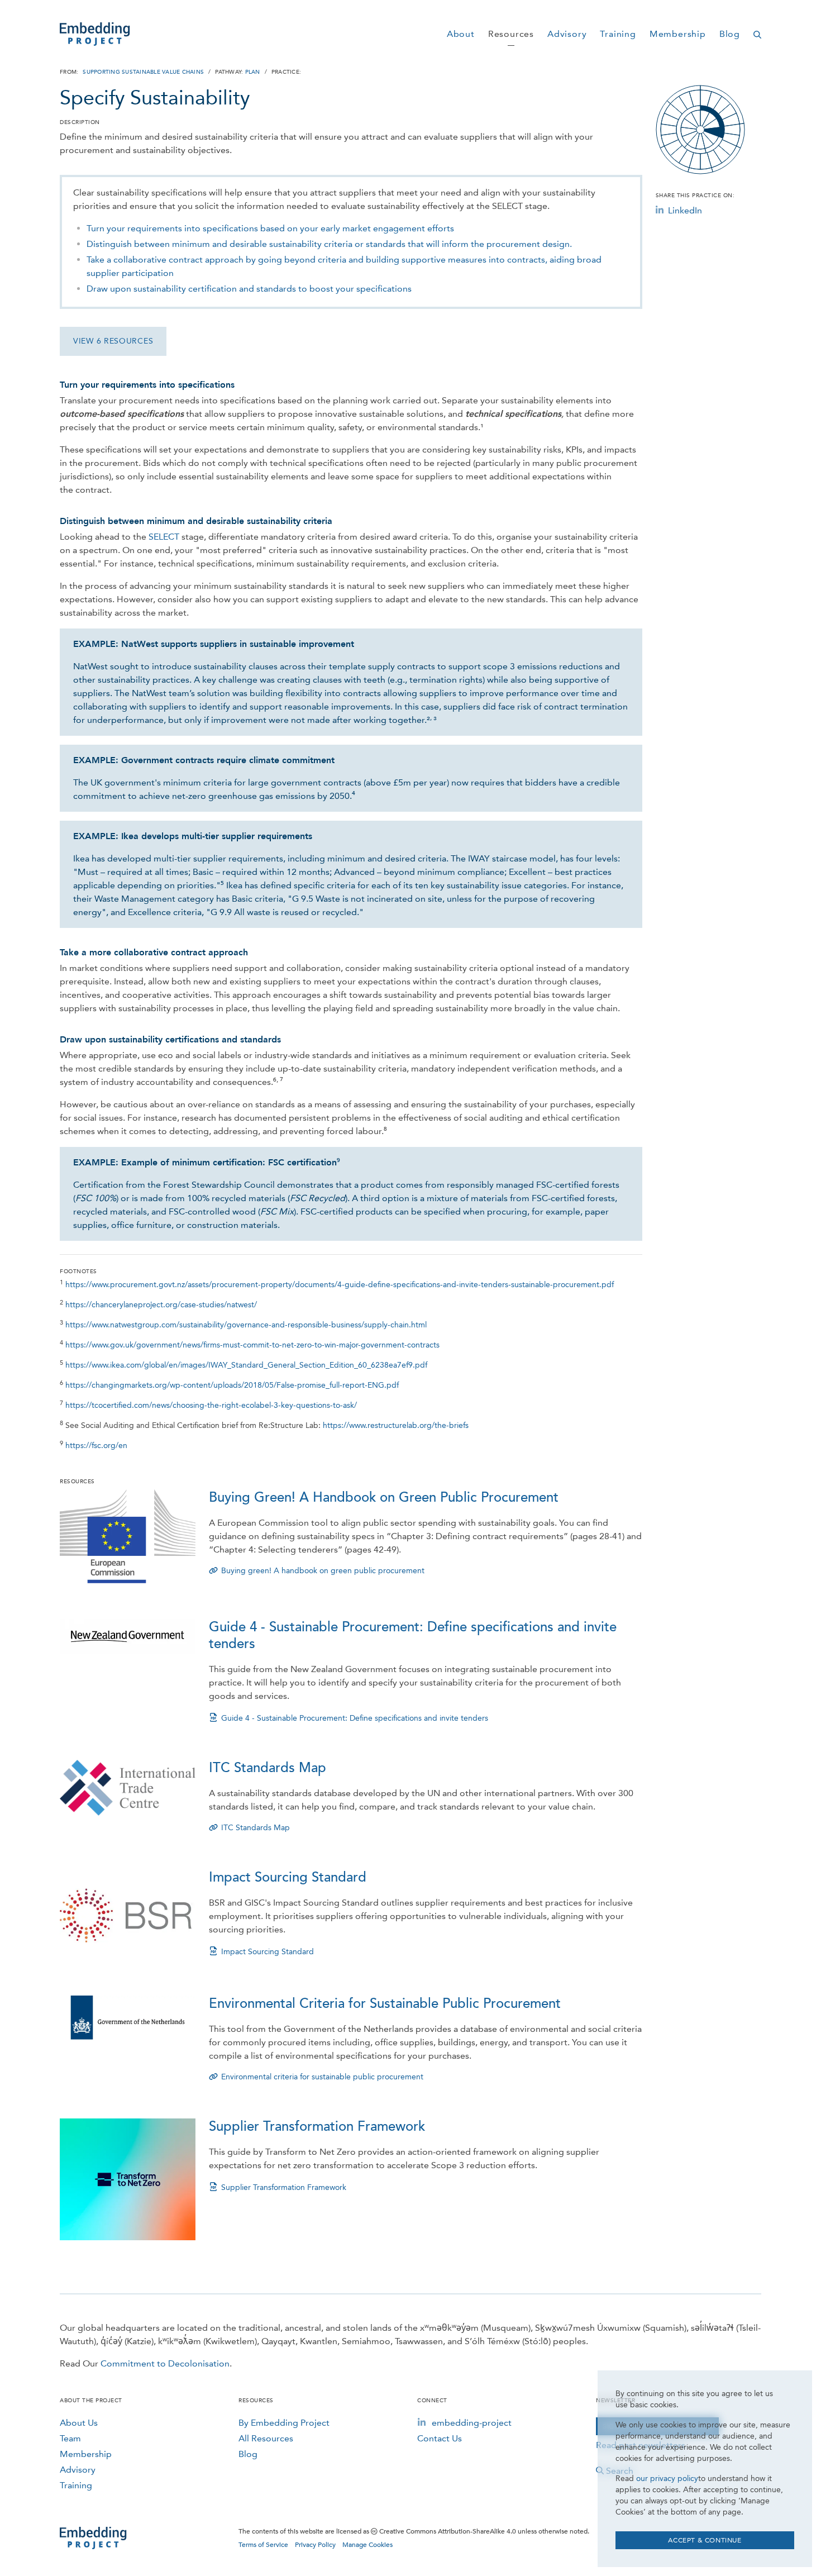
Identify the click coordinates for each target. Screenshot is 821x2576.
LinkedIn (685, 210)
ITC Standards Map (268, 1768)
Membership (86, 2454)
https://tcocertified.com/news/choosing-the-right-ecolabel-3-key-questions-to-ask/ (211, 1405)
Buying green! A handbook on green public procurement (323, 1571)
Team (70, 2438)
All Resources (266, 2438)
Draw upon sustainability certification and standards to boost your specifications (249, 289)
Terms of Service (263, 2545)
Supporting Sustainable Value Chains (143, 72)
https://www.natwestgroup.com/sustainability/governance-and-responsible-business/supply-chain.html (246, 1325)
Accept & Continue (705, 2540)
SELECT (164, 537)
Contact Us (440, 2438)
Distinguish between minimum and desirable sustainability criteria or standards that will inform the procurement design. (329, 244)
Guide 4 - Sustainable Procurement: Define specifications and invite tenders (355, 1718)
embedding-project (472, 2423)
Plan (253, 72)
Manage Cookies (367, 2545)
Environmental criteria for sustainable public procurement (322, 2077)
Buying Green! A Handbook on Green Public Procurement (384, 1497)
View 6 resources (113, 341)
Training (76, 2485)
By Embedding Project (284, 2423)
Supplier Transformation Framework (317, 2127)
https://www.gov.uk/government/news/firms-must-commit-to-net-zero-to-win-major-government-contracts (252, 1345)
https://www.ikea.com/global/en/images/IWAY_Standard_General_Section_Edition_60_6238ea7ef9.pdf (246, 1365)
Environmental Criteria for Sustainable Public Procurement (385, 2004)
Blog (248, 2454)
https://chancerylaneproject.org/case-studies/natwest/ (161, 1305)
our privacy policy (667, 2479)
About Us (79, 2423)
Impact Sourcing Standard (288, 1877)
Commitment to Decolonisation (165, 2363)
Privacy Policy (315, 2545)
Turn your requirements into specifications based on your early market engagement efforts (270, 228)
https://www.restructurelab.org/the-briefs (396, 1425)
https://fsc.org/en (96, 1446)
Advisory (78, 2470)
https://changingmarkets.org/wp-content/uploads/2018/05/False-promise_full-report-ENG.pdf (232, 1385)
